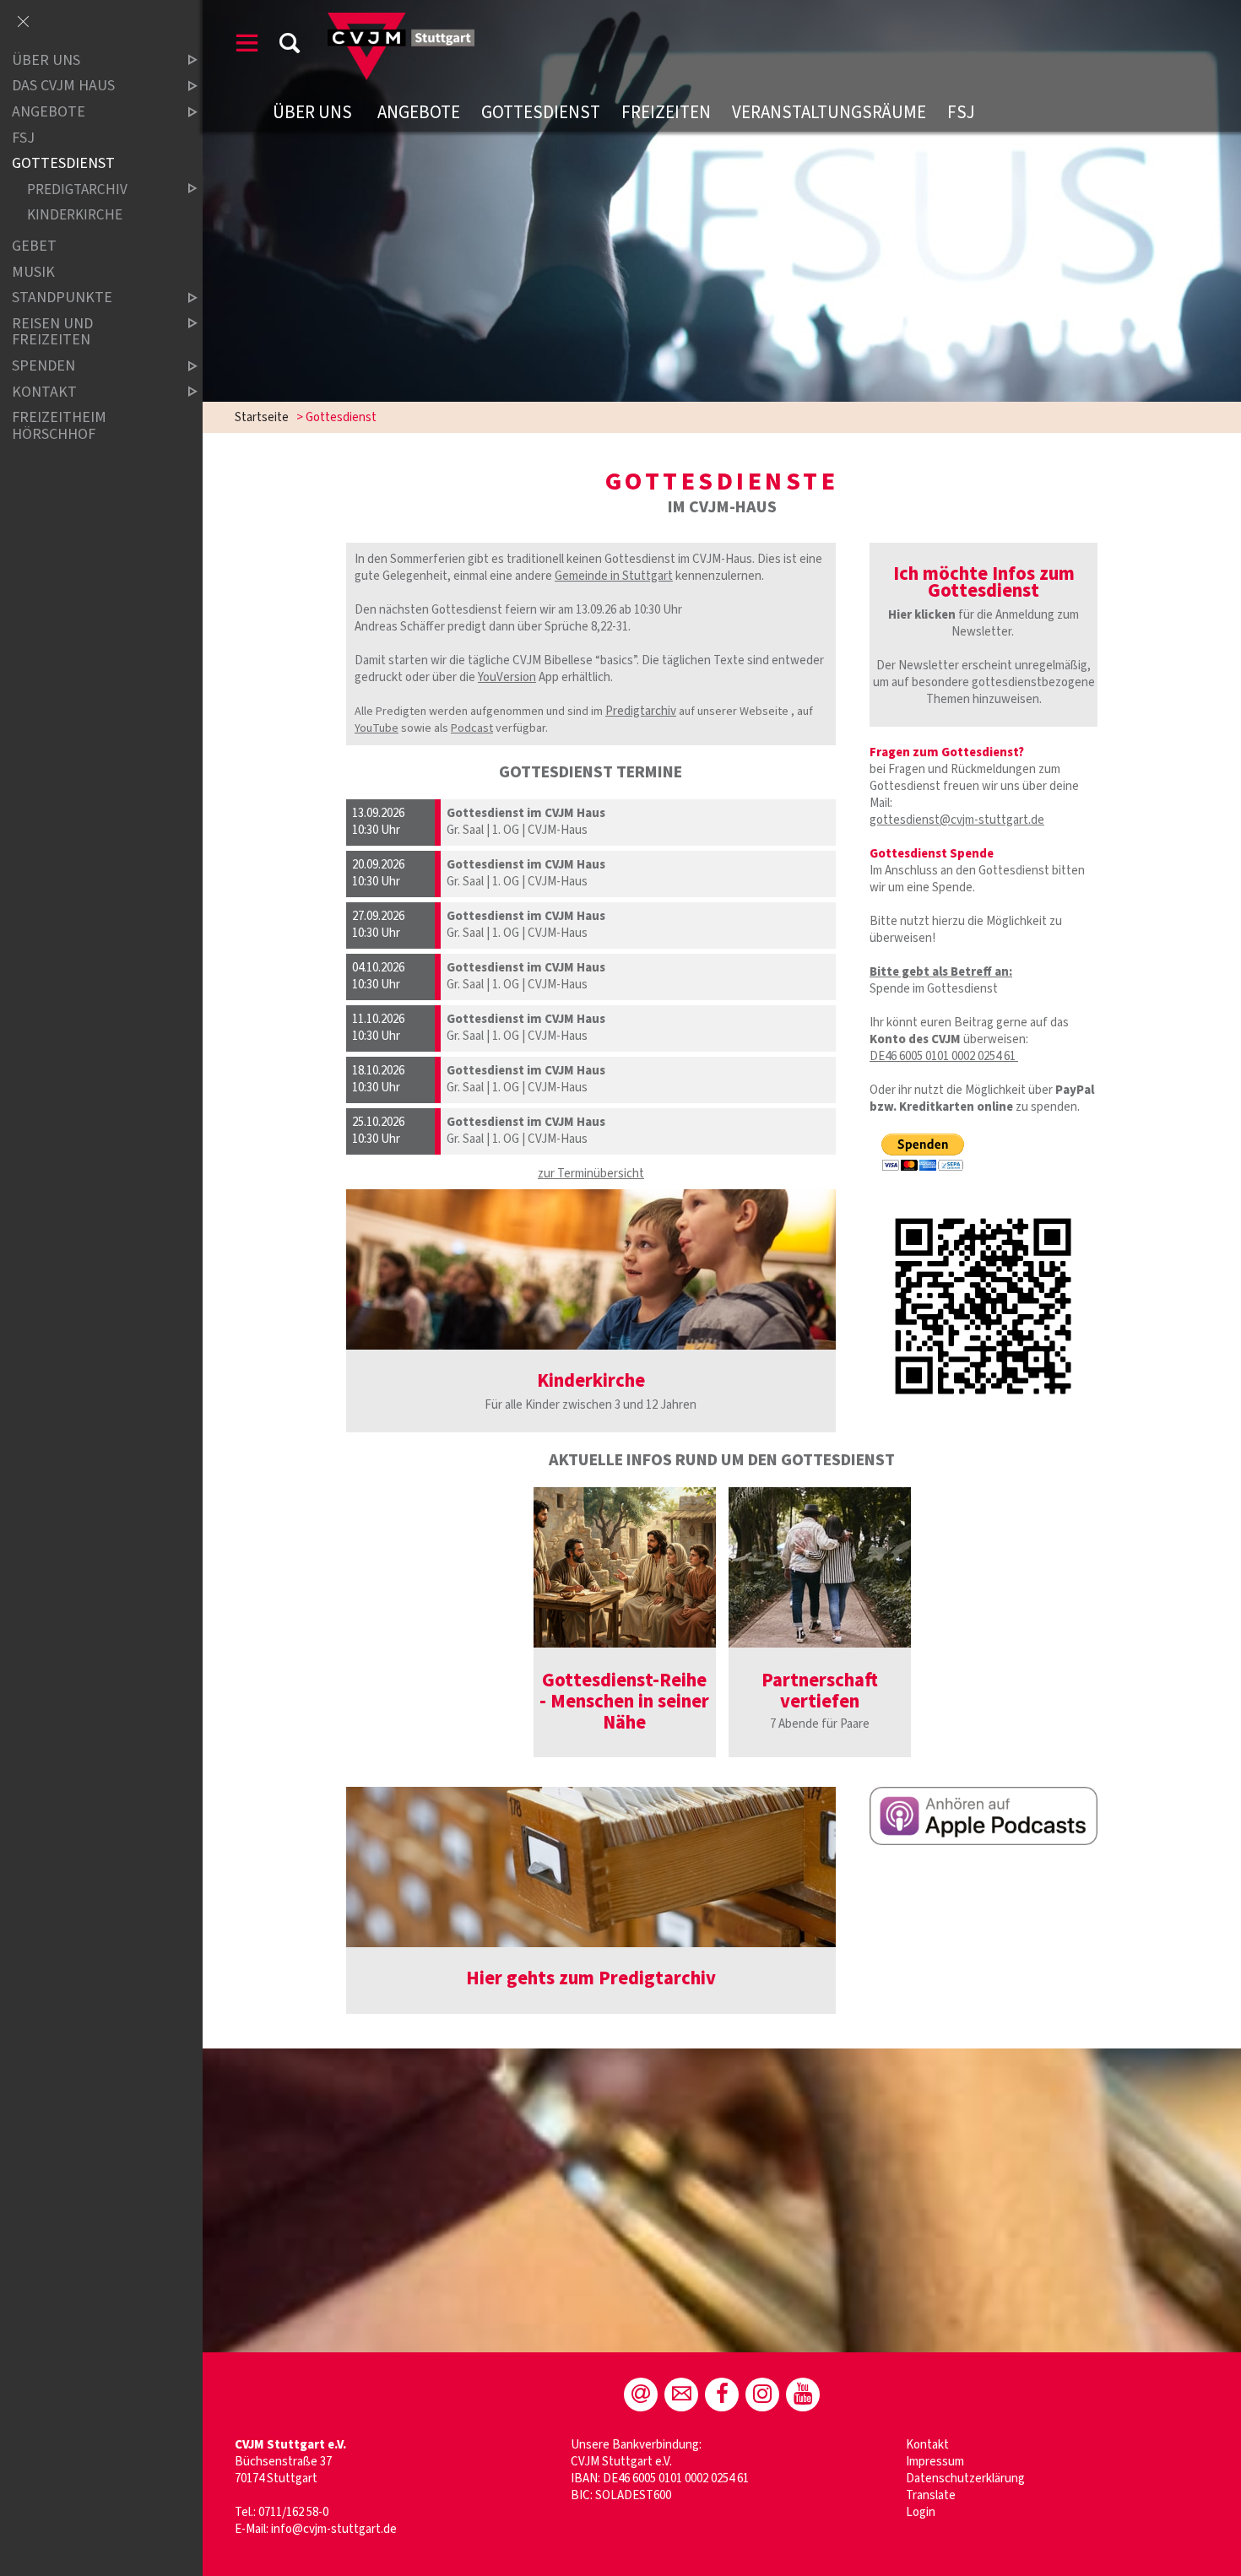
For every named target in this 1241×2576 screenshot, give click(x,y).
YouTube (377, 728)
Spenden (43, 366)
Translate (931, 2495)
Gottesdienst (541, 112)
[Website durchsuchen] (290, 46)
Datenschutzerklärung (965, 2479)
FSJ (961, 112)
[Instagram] (762, 2395)
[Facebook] (722, 2395)
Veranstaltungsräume (829, 112)
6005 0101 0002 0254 (950, 1056)
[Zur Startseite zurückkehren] (401, 21)
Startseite (262, 417)
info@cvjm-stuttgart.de (334, 2529)
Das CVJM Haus (63, 87)
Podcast (472, 728)
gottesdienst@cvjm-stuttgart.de (957, 820)
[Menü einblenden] (247, 46)
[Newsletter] (681, 2395)
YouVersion (507, 677)
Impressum (935, 2462)
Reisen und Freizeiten (52, 332)
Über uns (314, 112)
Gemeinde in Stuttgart (614, 576)
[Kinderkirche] (591, 1269)
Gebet (34, 246)
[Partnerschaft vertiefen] (820, 1567)
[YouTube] (803, 2395)
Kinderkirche (75, 215)
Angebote (419, 112)
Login (921, 2512)
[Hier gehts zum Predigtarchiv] (591, 1867)
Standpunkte (62, 298)
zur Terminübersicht (591, 1174)
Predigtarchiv (641, 711)
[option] (625, 1622)
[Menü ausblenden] (23, 23)
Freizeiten (666, 112)
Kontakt (929, 2445)
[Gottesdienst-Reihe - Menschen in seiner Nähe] (625, 1567)
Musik (33, 272)
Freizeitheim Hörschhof (59, 426)
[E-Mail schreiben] (641, 2395)
